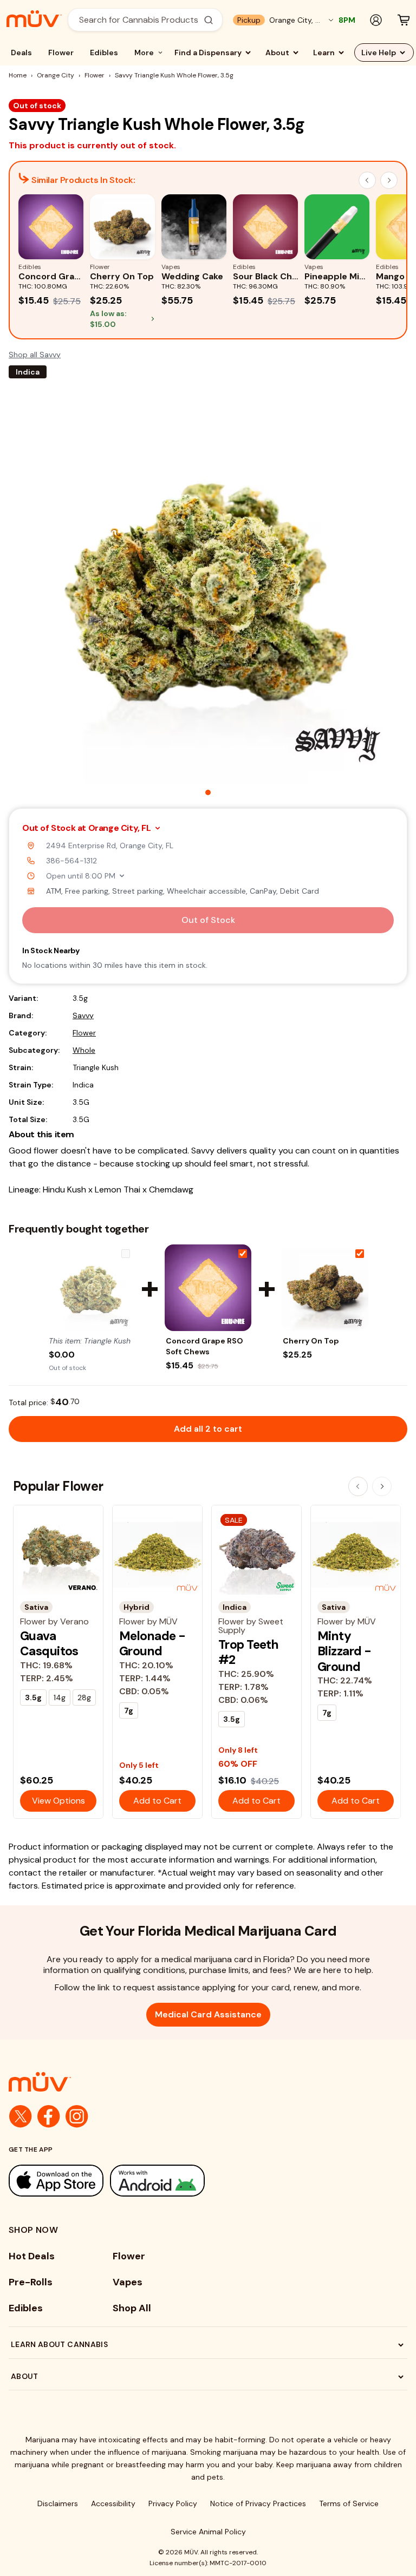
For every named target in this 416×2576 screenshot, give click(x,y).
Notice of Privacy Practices (258, 2503)
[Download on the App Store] (56, 2181)
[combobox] (139, 20)
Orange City (56, 75)
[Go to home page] (208, 2082)
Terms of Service (349, 2503)
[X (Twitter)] (21, 2116)
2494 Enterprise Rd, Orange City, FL (110, 845)
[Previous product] (358, 1486)
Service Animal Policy (208, 2532)
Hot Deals (32, 2256)
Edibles (104, 53)
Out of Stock (208, 920)
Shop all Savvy (35, 355)
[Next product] (382, 1486)
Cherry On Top (311, 1341)
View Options (58, 1801)
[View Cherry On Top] (325, 1288)
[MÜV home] (34, 19)
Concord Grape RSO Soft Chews (204, 1346)
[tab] (208, 792)
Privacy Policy (173, 2503)
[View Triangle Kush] (91, 1288)
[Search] (209, 20)
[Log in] (376, 20)
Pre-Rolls (31, 2282)
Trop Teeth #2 (248, 1652)
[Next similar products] (389, 180)
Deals (21, 53)
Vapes (128, 2282)
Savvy (83, 1015)
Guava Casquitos (49, 1643)
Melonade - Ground (152, 1643)
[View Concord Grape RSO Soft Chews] (208, 1288)
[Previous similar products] (367, 180)
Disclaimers (58, 2503)
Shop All (132, 2308)
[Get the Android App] (157, 2181)
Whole (84, 1050)
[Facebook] (49, 2116)
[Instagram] (77, 2116)
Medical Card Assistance (208, 2014)
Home (18, 75)
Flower (61, 53)
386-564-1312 (71, 861)
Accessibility (113, 2503)
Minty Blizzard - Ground (344, 1651)
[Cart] (404, 20)
